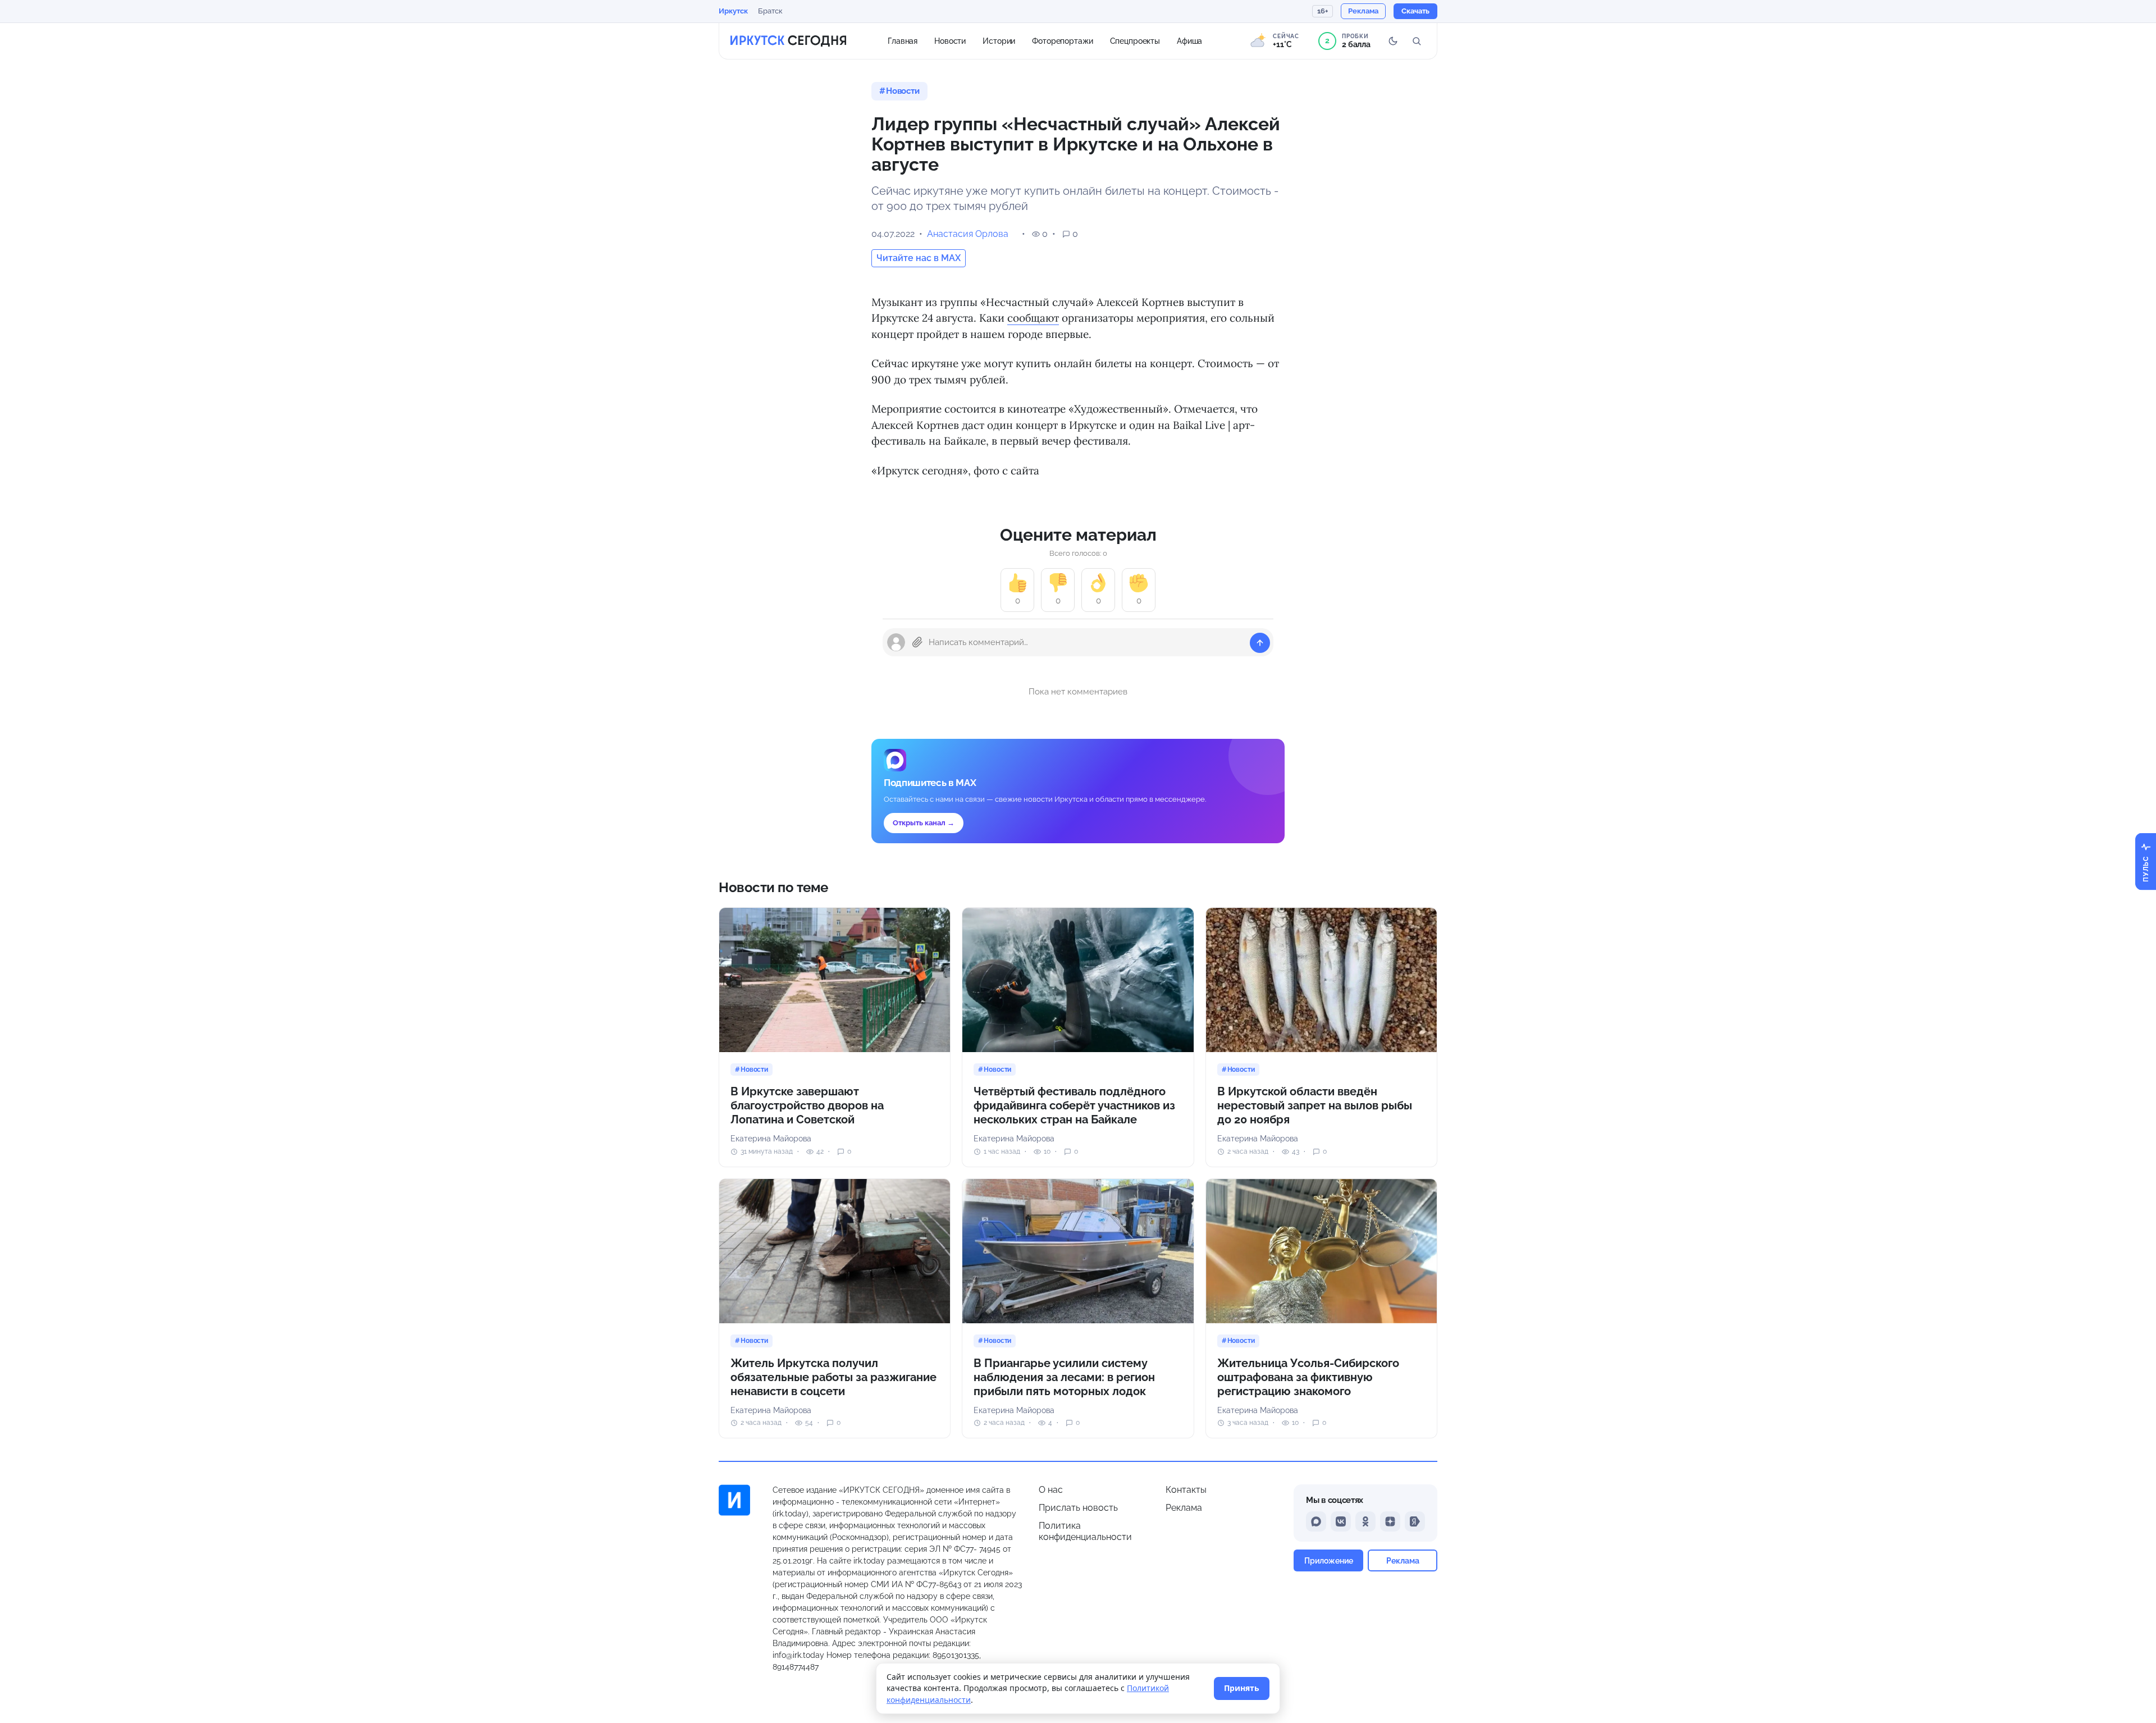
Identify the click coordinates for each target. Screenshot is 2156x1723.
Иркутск (733, 11)
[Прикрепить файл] (917, 642)
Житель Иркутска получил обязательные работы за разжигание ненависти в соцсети (833, 1377)
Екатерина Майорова (771, 1139)
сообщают (1033, 318)
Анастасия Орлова (968, 234)
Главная (903, 40)
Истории (999, 40)
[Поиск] (1417, 41)
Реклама (1184, 1508)
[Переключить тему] (1393, 41)
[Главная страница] (788, 41)
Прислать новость (1078, 1508)
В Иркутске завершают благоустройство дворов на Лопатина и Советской (807, 1105)
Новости (950, 40)
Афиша (1189, 40)
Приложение (1329, 1560)
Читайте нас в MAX (919, 258)
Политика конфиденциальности (1085, 1531)
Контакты (1186, 1490)
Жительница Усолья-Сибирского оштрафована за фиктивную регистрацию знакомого (1308, 1377)
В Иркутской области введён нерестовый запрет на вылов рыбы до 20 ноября (1315, 1105)
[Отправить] (1260, 643)
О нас (1051, 1490)
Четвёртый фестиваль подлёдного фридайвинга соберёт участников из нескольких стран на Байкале (1074, 1105)
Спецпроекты (1135, 40)
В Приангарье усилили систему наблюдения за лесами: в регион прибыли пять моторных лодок (1064, 1377)
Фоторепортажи (1062, 40)
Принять (1242, 1688)
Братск (770, 11)
